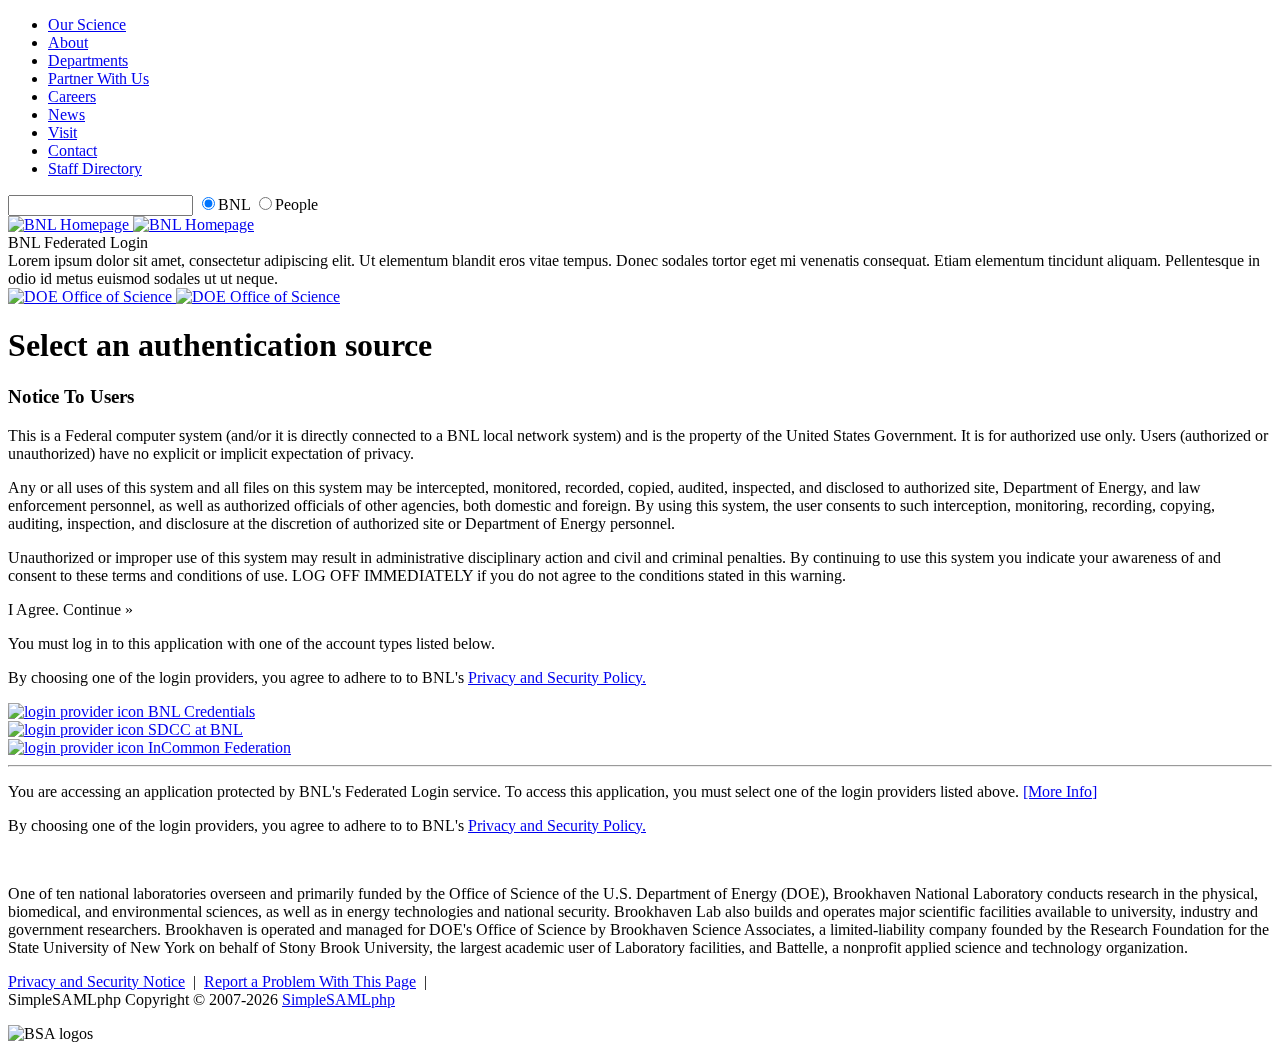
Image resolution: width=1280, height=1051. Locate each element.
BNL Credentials (199, 711)
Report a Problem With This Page (310, 981)
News (66, 114)
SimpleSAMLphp (338, 999)
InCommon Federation (217, 747)
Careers (72, 96)
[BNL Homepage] (131, 224)
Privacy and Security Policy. (557, 677)
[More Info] (1060, 791)
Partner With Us (98, 78)
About (68, 42)
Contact (72, 150)
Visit (62, 132)
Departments (88, 60)
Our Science (87, 24)
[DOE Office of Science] (174, 296)
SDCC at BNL (193, 729)
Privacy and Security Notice (96, 981)
